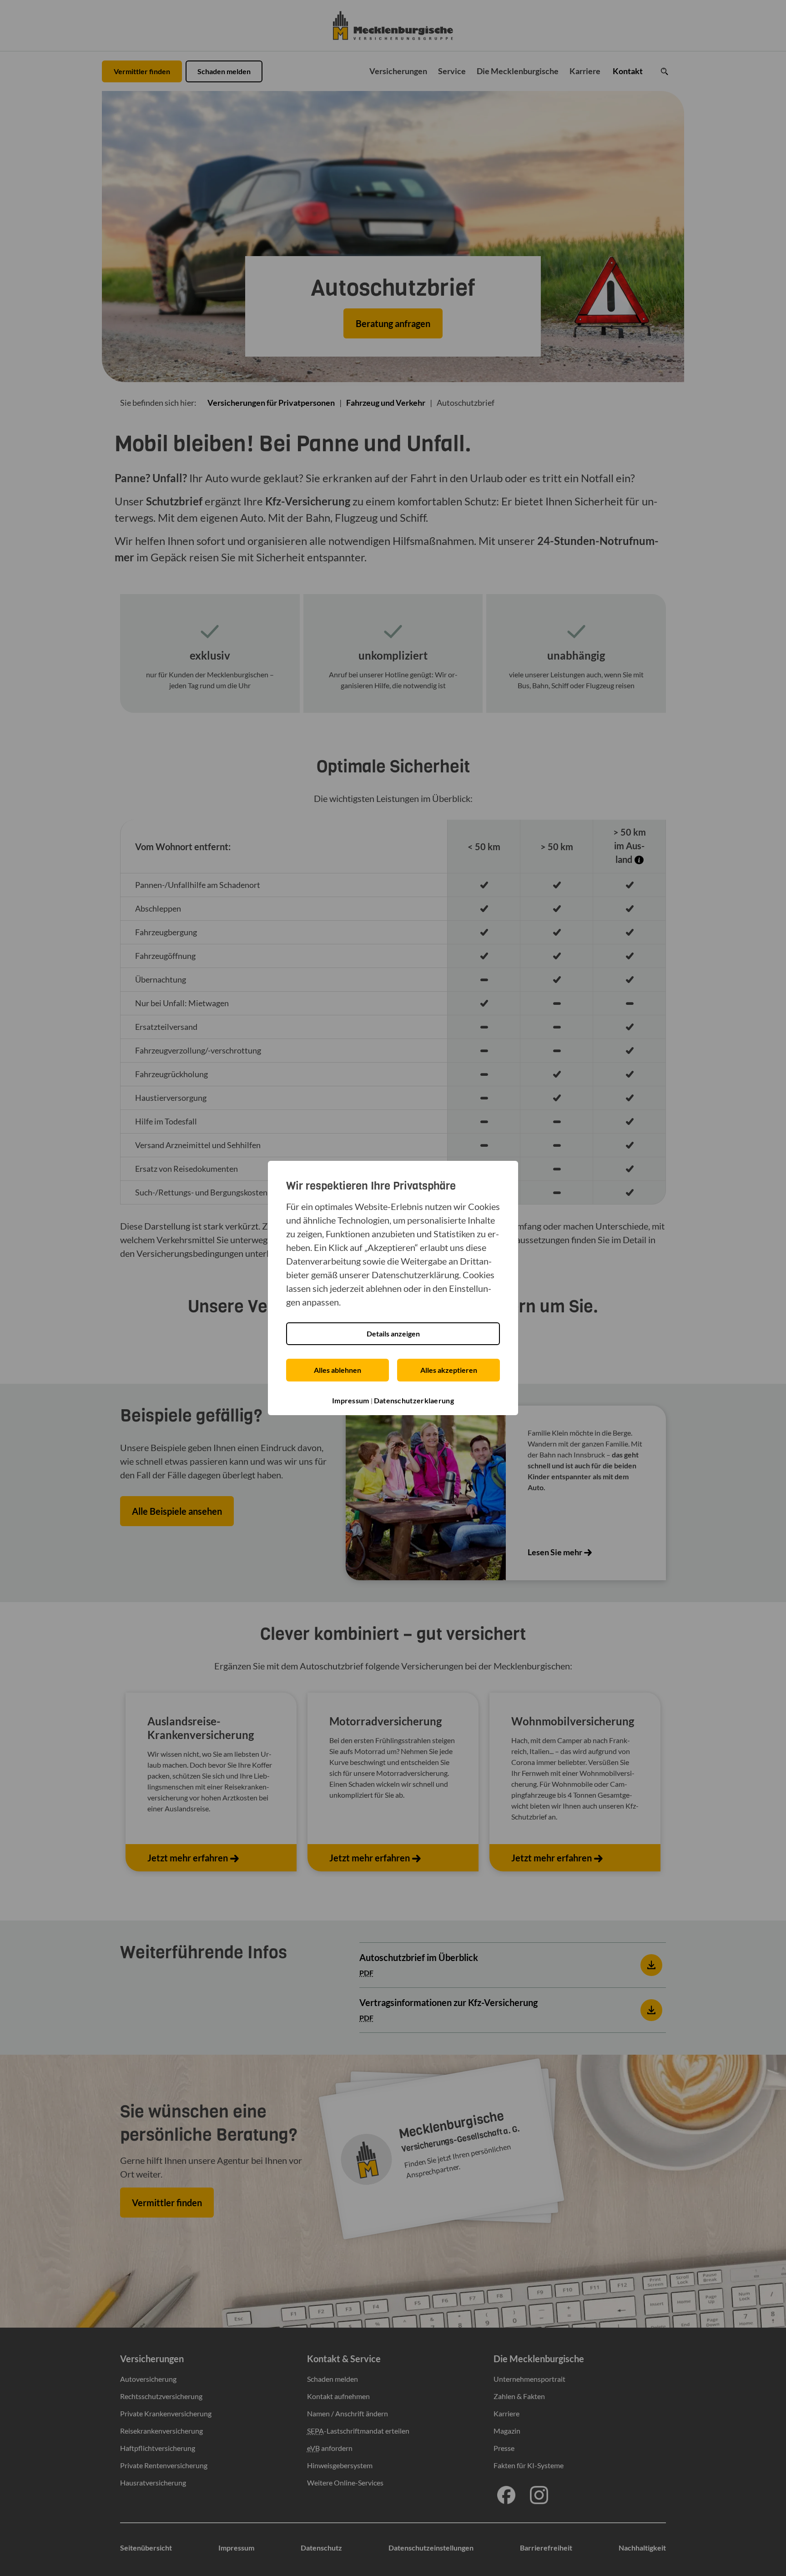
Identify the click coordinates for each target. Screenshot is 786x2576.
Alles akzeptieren (449, 1370)
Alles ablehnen (338, 1370)
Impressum (351, 1400)
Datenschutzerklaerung (414, 1400)
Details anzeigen (393, 1333)
